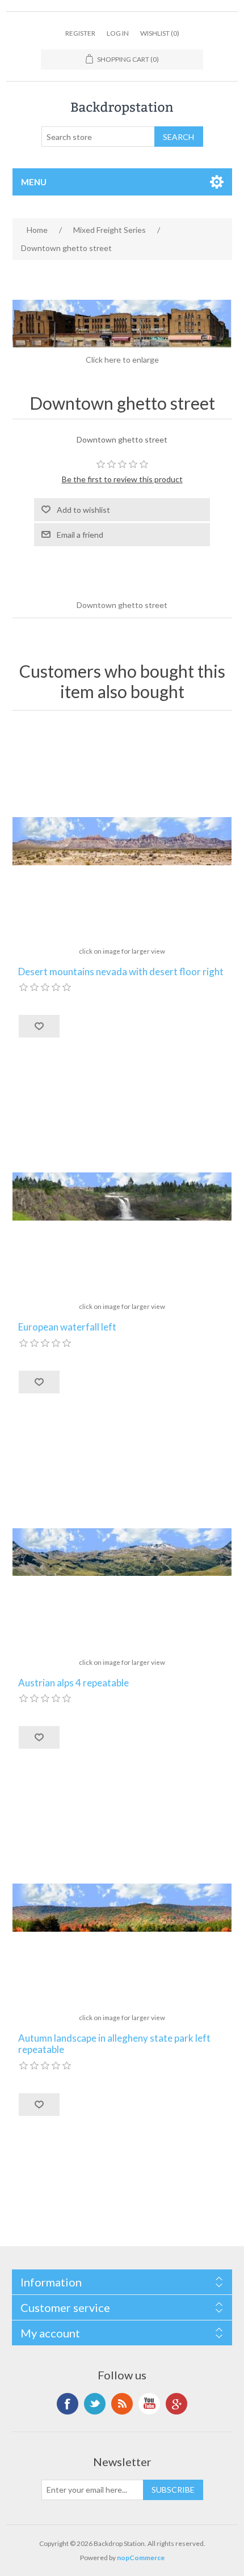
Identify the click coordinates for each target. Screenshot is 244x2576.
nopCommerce (141, 2558)
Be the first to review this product (122, 479)
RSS (122, 2404)
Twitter (95, 2404)
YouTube (149, 2404)
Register (80, 33)
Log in (118, 33)
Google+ (176, 2404)
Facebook (68, 2404)
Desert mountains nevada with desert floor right (121, 972)
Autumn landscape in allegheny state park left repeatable (114, 2044)
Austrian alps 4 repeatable (73, 1683)
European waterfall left (67, 1327)
